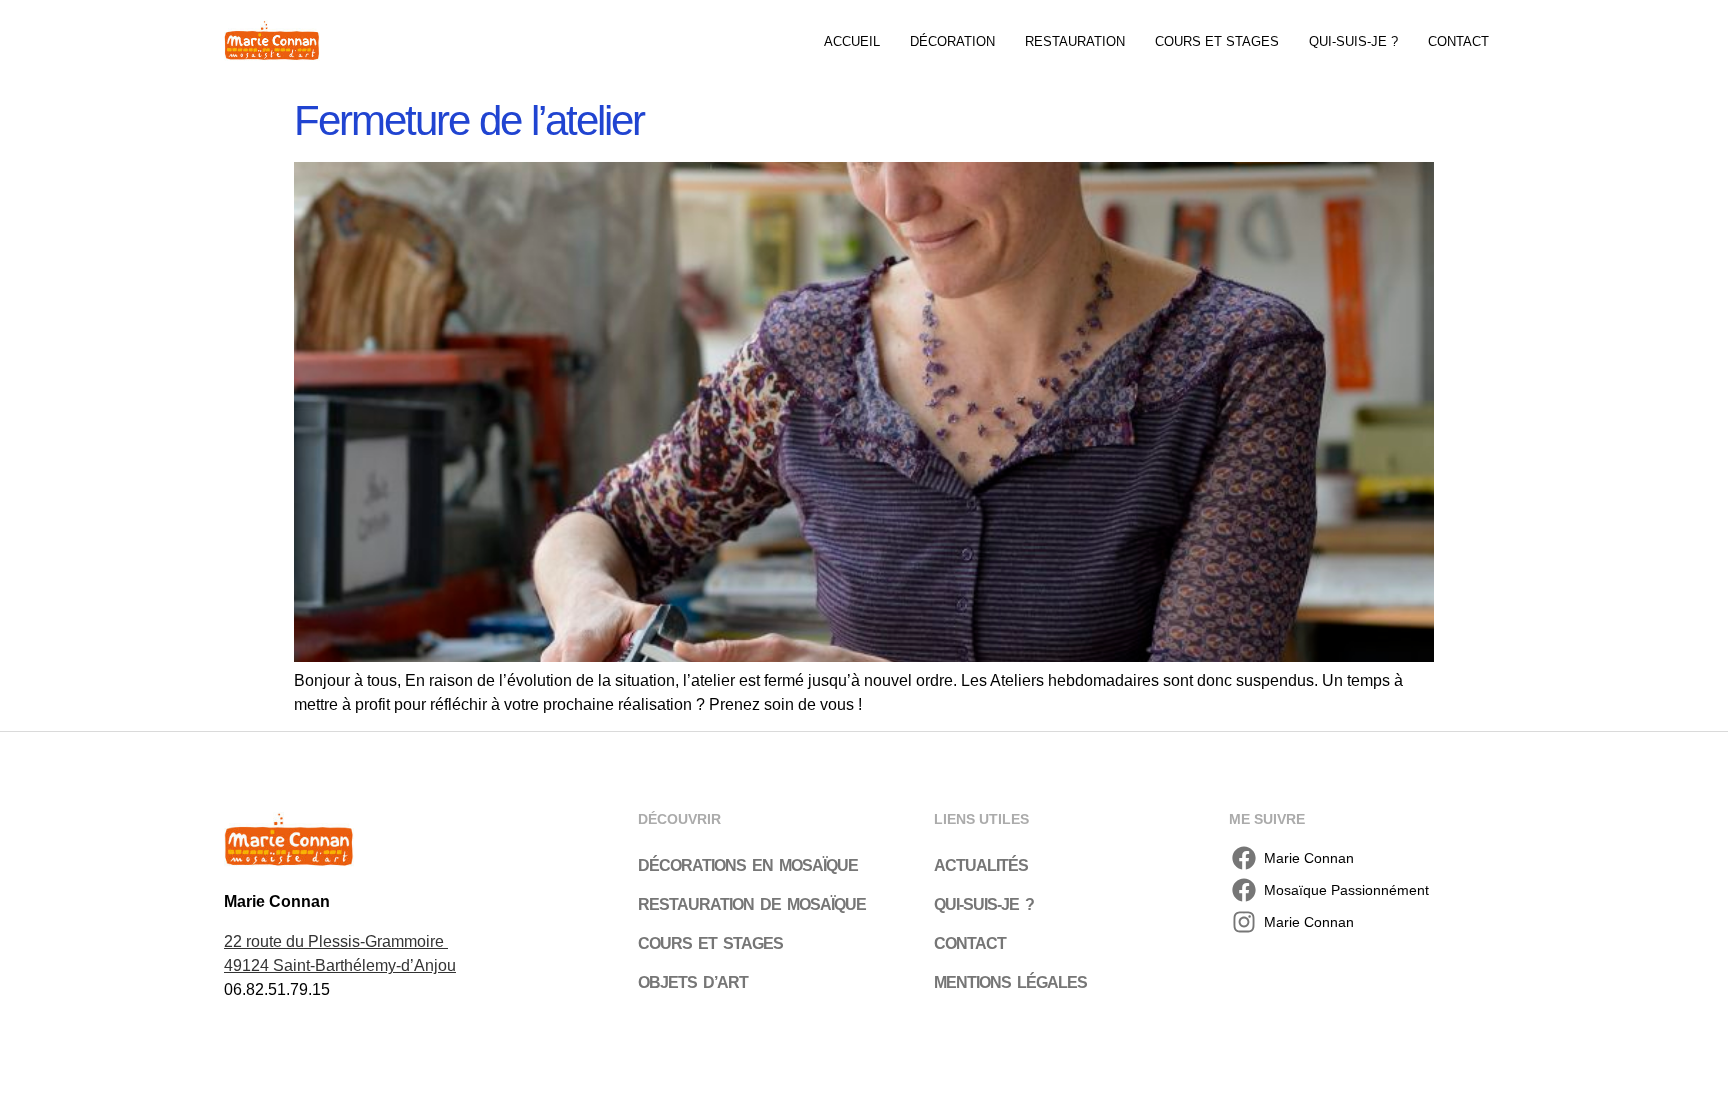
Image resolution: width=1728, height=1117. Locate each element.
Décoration (952, 41)
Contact (1458, 41)
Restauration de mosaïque (752, 904)
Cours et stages (1217, 41)
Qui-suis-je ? (1353, 41)
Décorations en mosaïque (748, 865)
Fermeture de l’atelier (469, 120)
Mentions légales (1010, 982)
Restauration (1075, 41)
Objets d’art (693, 982)
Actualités (981, 865)
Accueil (852, 41)
